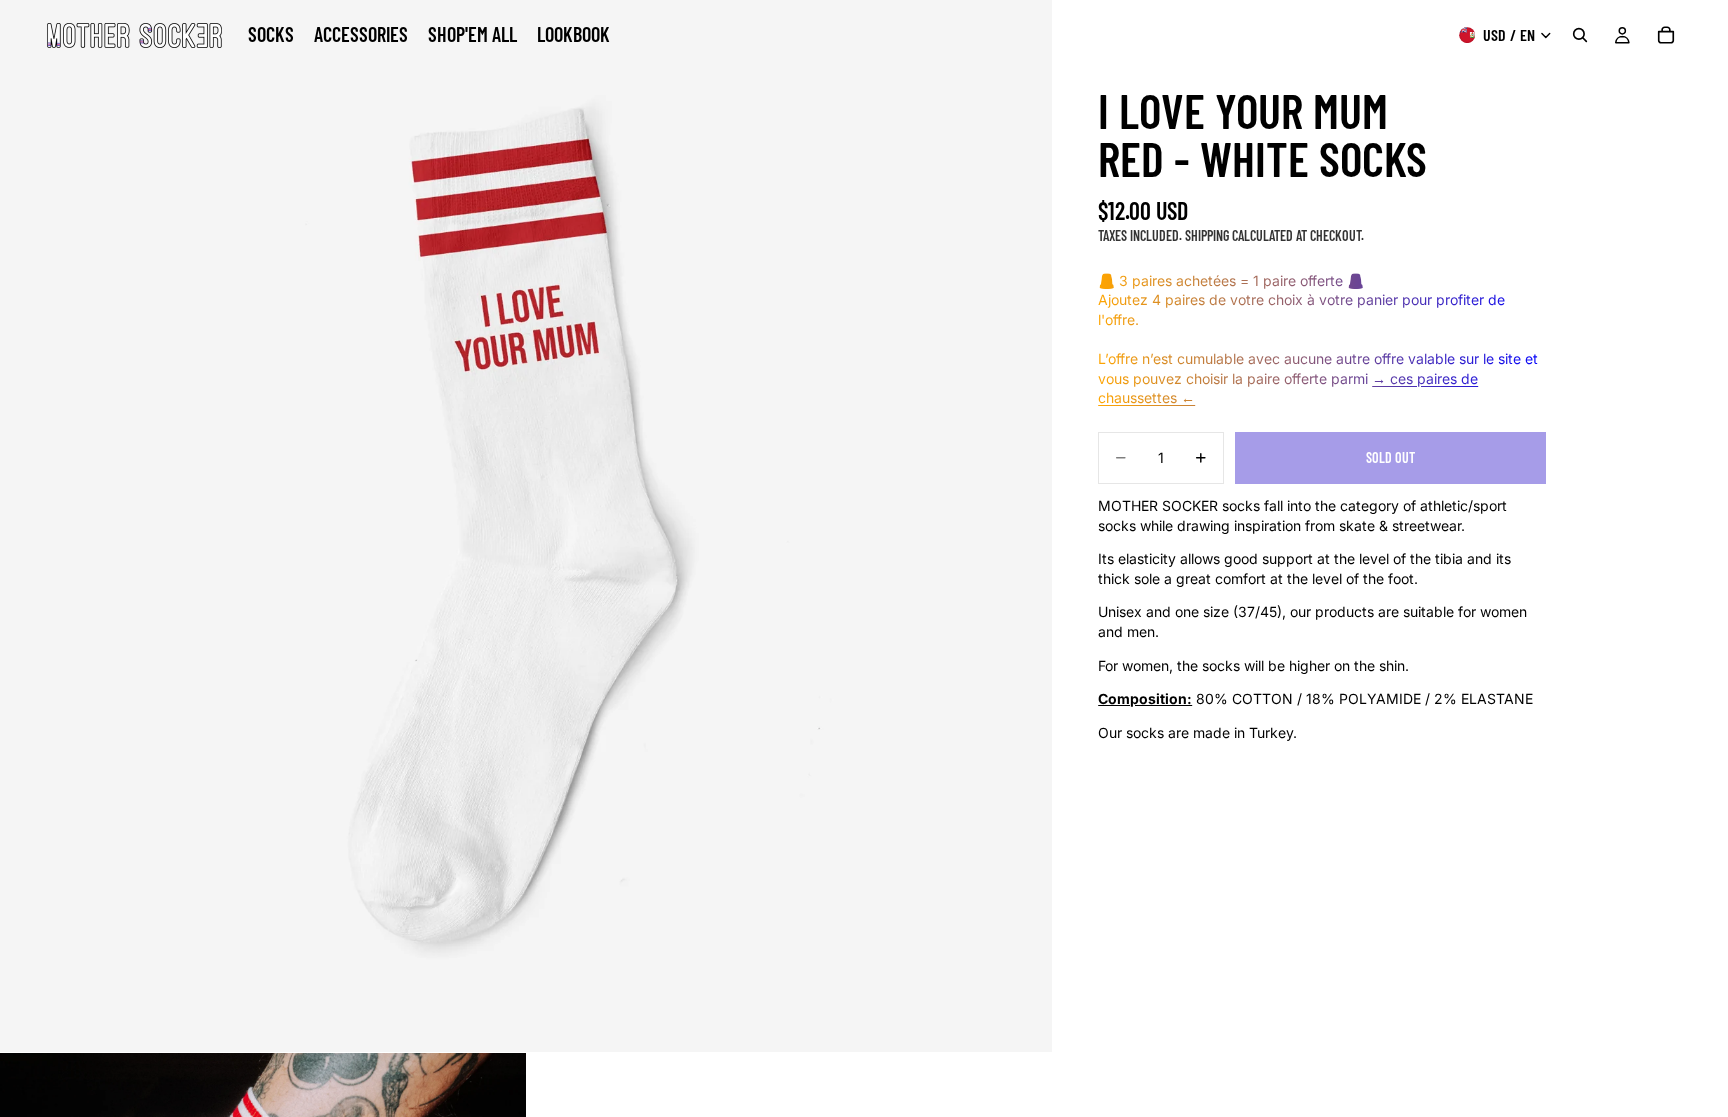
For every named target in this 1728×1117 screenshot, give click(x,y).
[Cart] (1666, 35)
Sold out (1390, 457)
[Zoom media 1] (526, 526)
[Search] (1580, 35)
